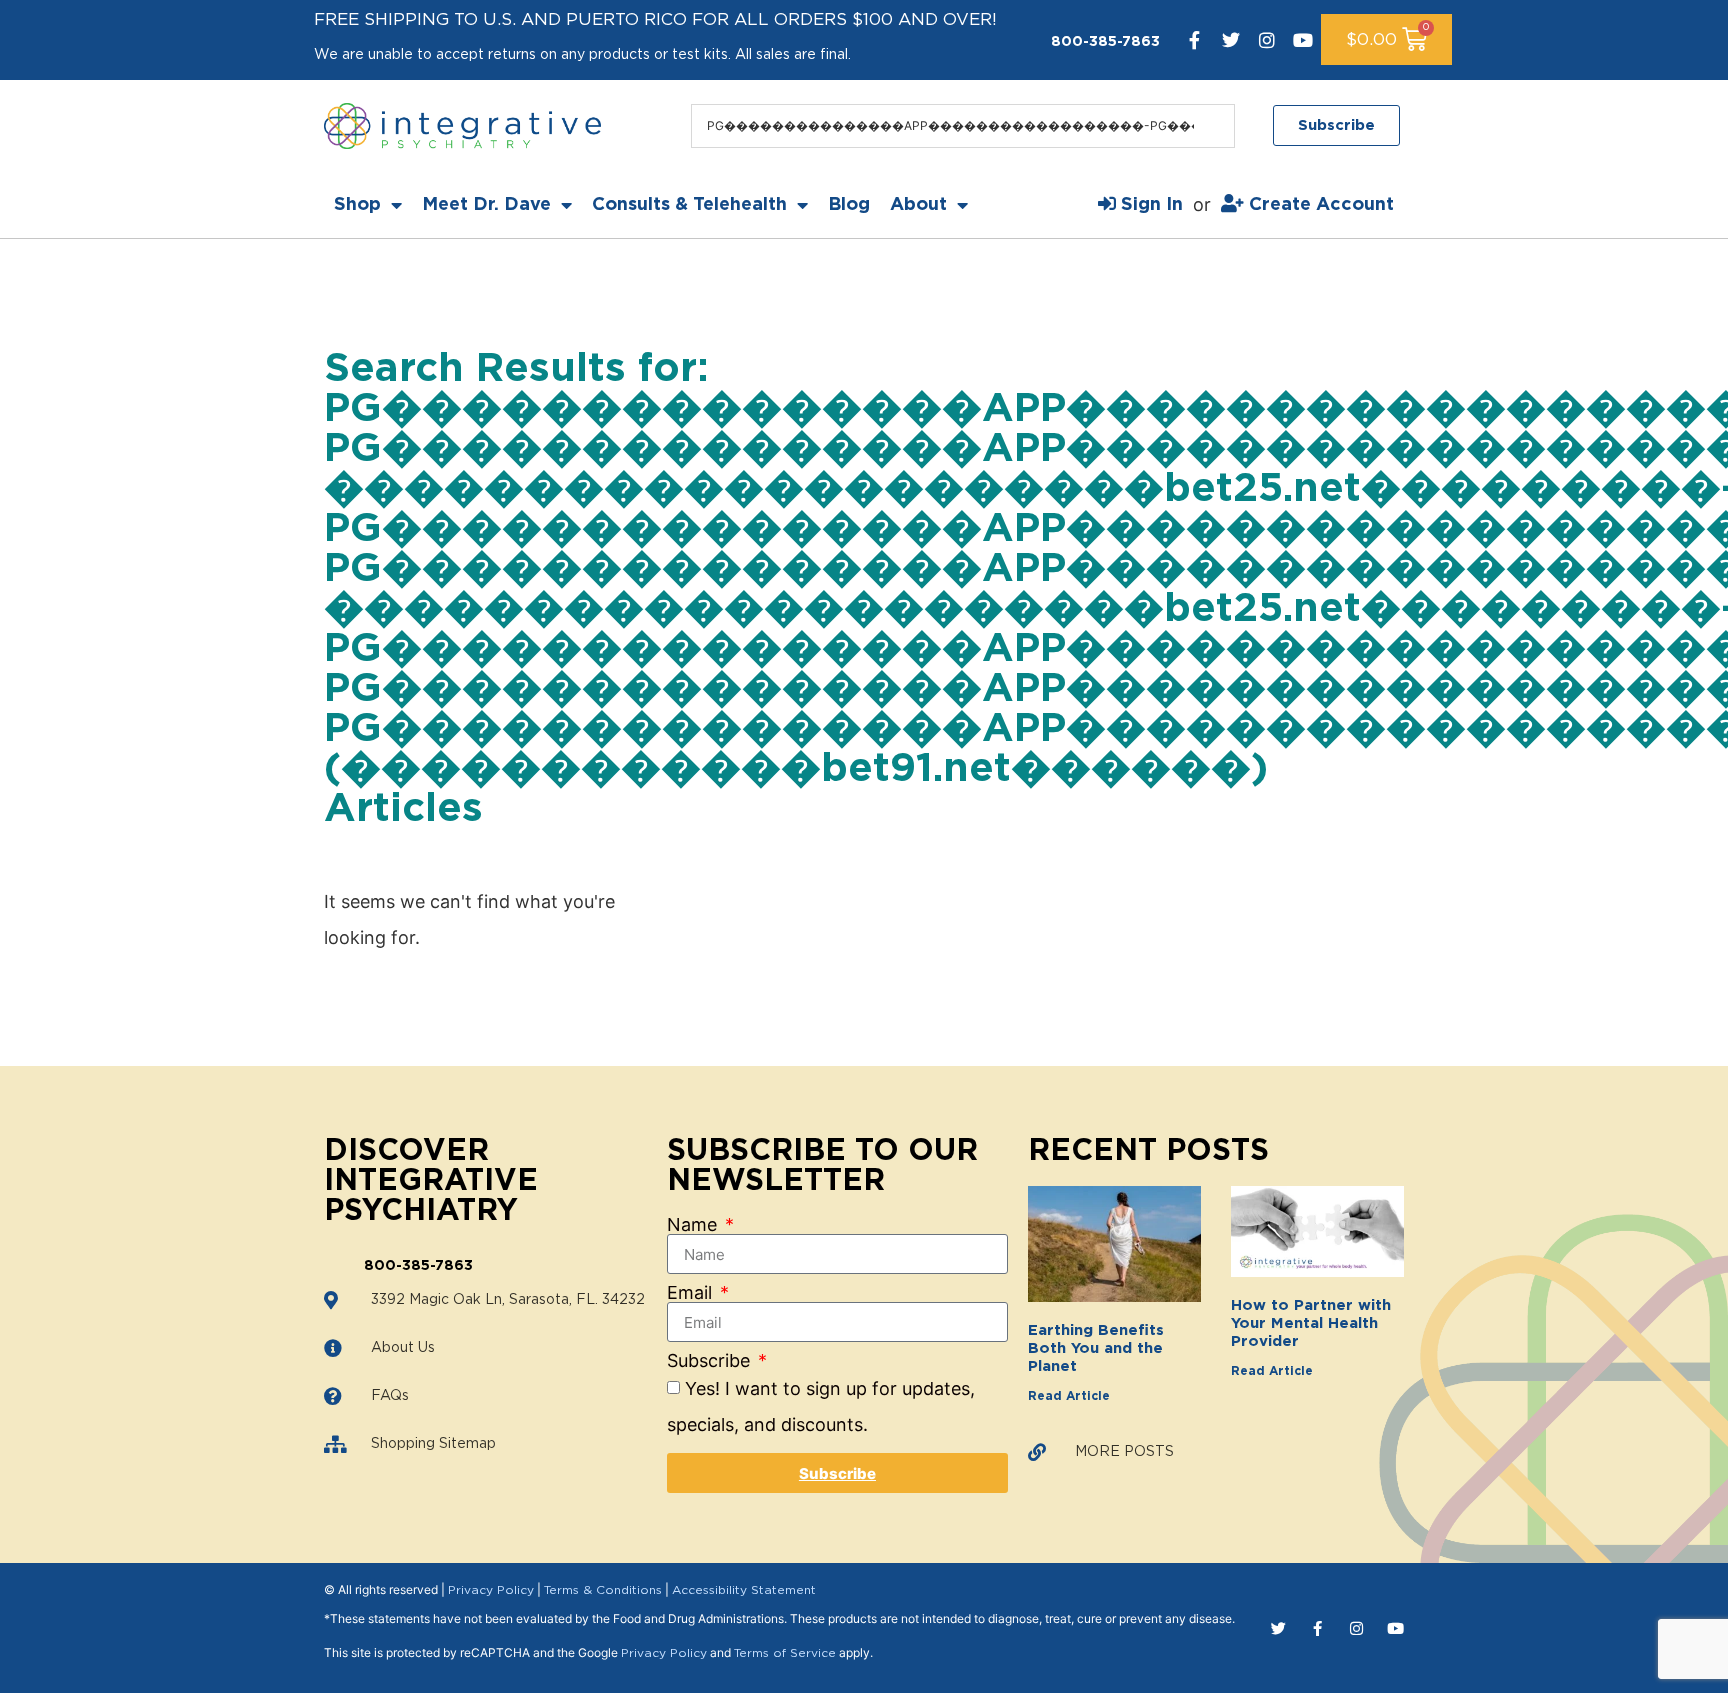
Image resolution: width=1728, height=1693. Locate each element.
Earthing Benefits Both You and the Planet (1096, 1348)
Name (694, 1225)
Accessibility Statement (744, 1590)
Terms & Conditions (603, 1590)
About (918, 205)
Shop (357, 205)
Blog (849, 205)
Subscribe (711, 1361)
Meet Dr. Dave (486, 205)
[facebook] (1195, 40)
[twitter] (1231, 40)
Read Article (1069, 1396)
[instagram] (1267, 40)
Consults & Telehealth (689, 205)
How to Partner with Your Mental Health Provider (1311, 1323)
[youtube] (1303, 40)
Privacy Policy (491, 1590)
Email (692, 1293)
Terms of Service (785, 1653)
